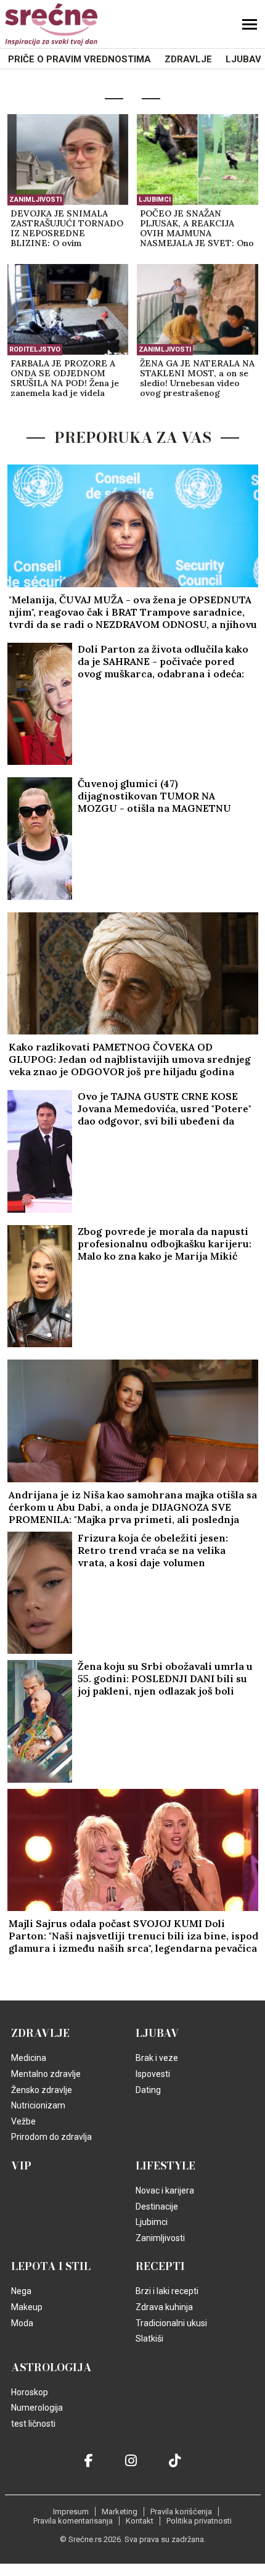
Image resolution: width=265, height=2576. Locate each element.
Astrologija (51, 2368)
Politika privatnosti (199, 2521)
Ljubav (243, 59)
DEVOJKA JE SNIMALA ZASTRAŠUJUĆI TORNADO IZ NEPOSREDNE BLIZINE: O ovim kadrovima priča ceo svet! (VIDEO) (67, 229)
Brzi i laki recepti (167, 2291)
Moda (22, 2323)
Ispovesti (153, 2074)
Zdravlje (188, 59)
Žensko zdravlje (42, 2090)
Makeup (27, 2307)
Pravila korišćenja (181, 2512)
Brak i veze (157, 2058)
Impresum (71, 2512)
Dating (148, 2090)
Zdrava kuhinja (164, 2307)
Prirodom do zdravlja (51, 2137)
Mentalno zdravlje (46, 2074)
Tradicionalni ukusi (171, 2323)
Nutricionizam (38, 2105)
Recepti (160, 2266)
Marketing (120, 2512)
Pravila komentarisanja (73, 2521)
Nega (21, 2291)
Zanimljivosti (35, 200)
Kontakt (140, 2521)
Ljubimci (155, 200)
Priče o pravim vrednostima (79, 59)
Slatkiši (149, 2339)
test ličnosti (33, 2424)
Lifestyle (165, 2166)
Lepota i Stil (51, 2266)
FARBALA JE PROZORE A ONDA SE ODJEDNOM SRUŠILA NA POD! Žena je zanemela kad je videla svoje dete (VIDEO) (65, 379)
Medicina (29, 2058)
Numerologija (37, 2408)
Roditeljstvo (35, 349)
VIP (21, 2166)
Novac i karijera (165, 2190)
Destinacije (157, 2207)
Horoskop (30, 2392)
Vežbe (23, 2121)
